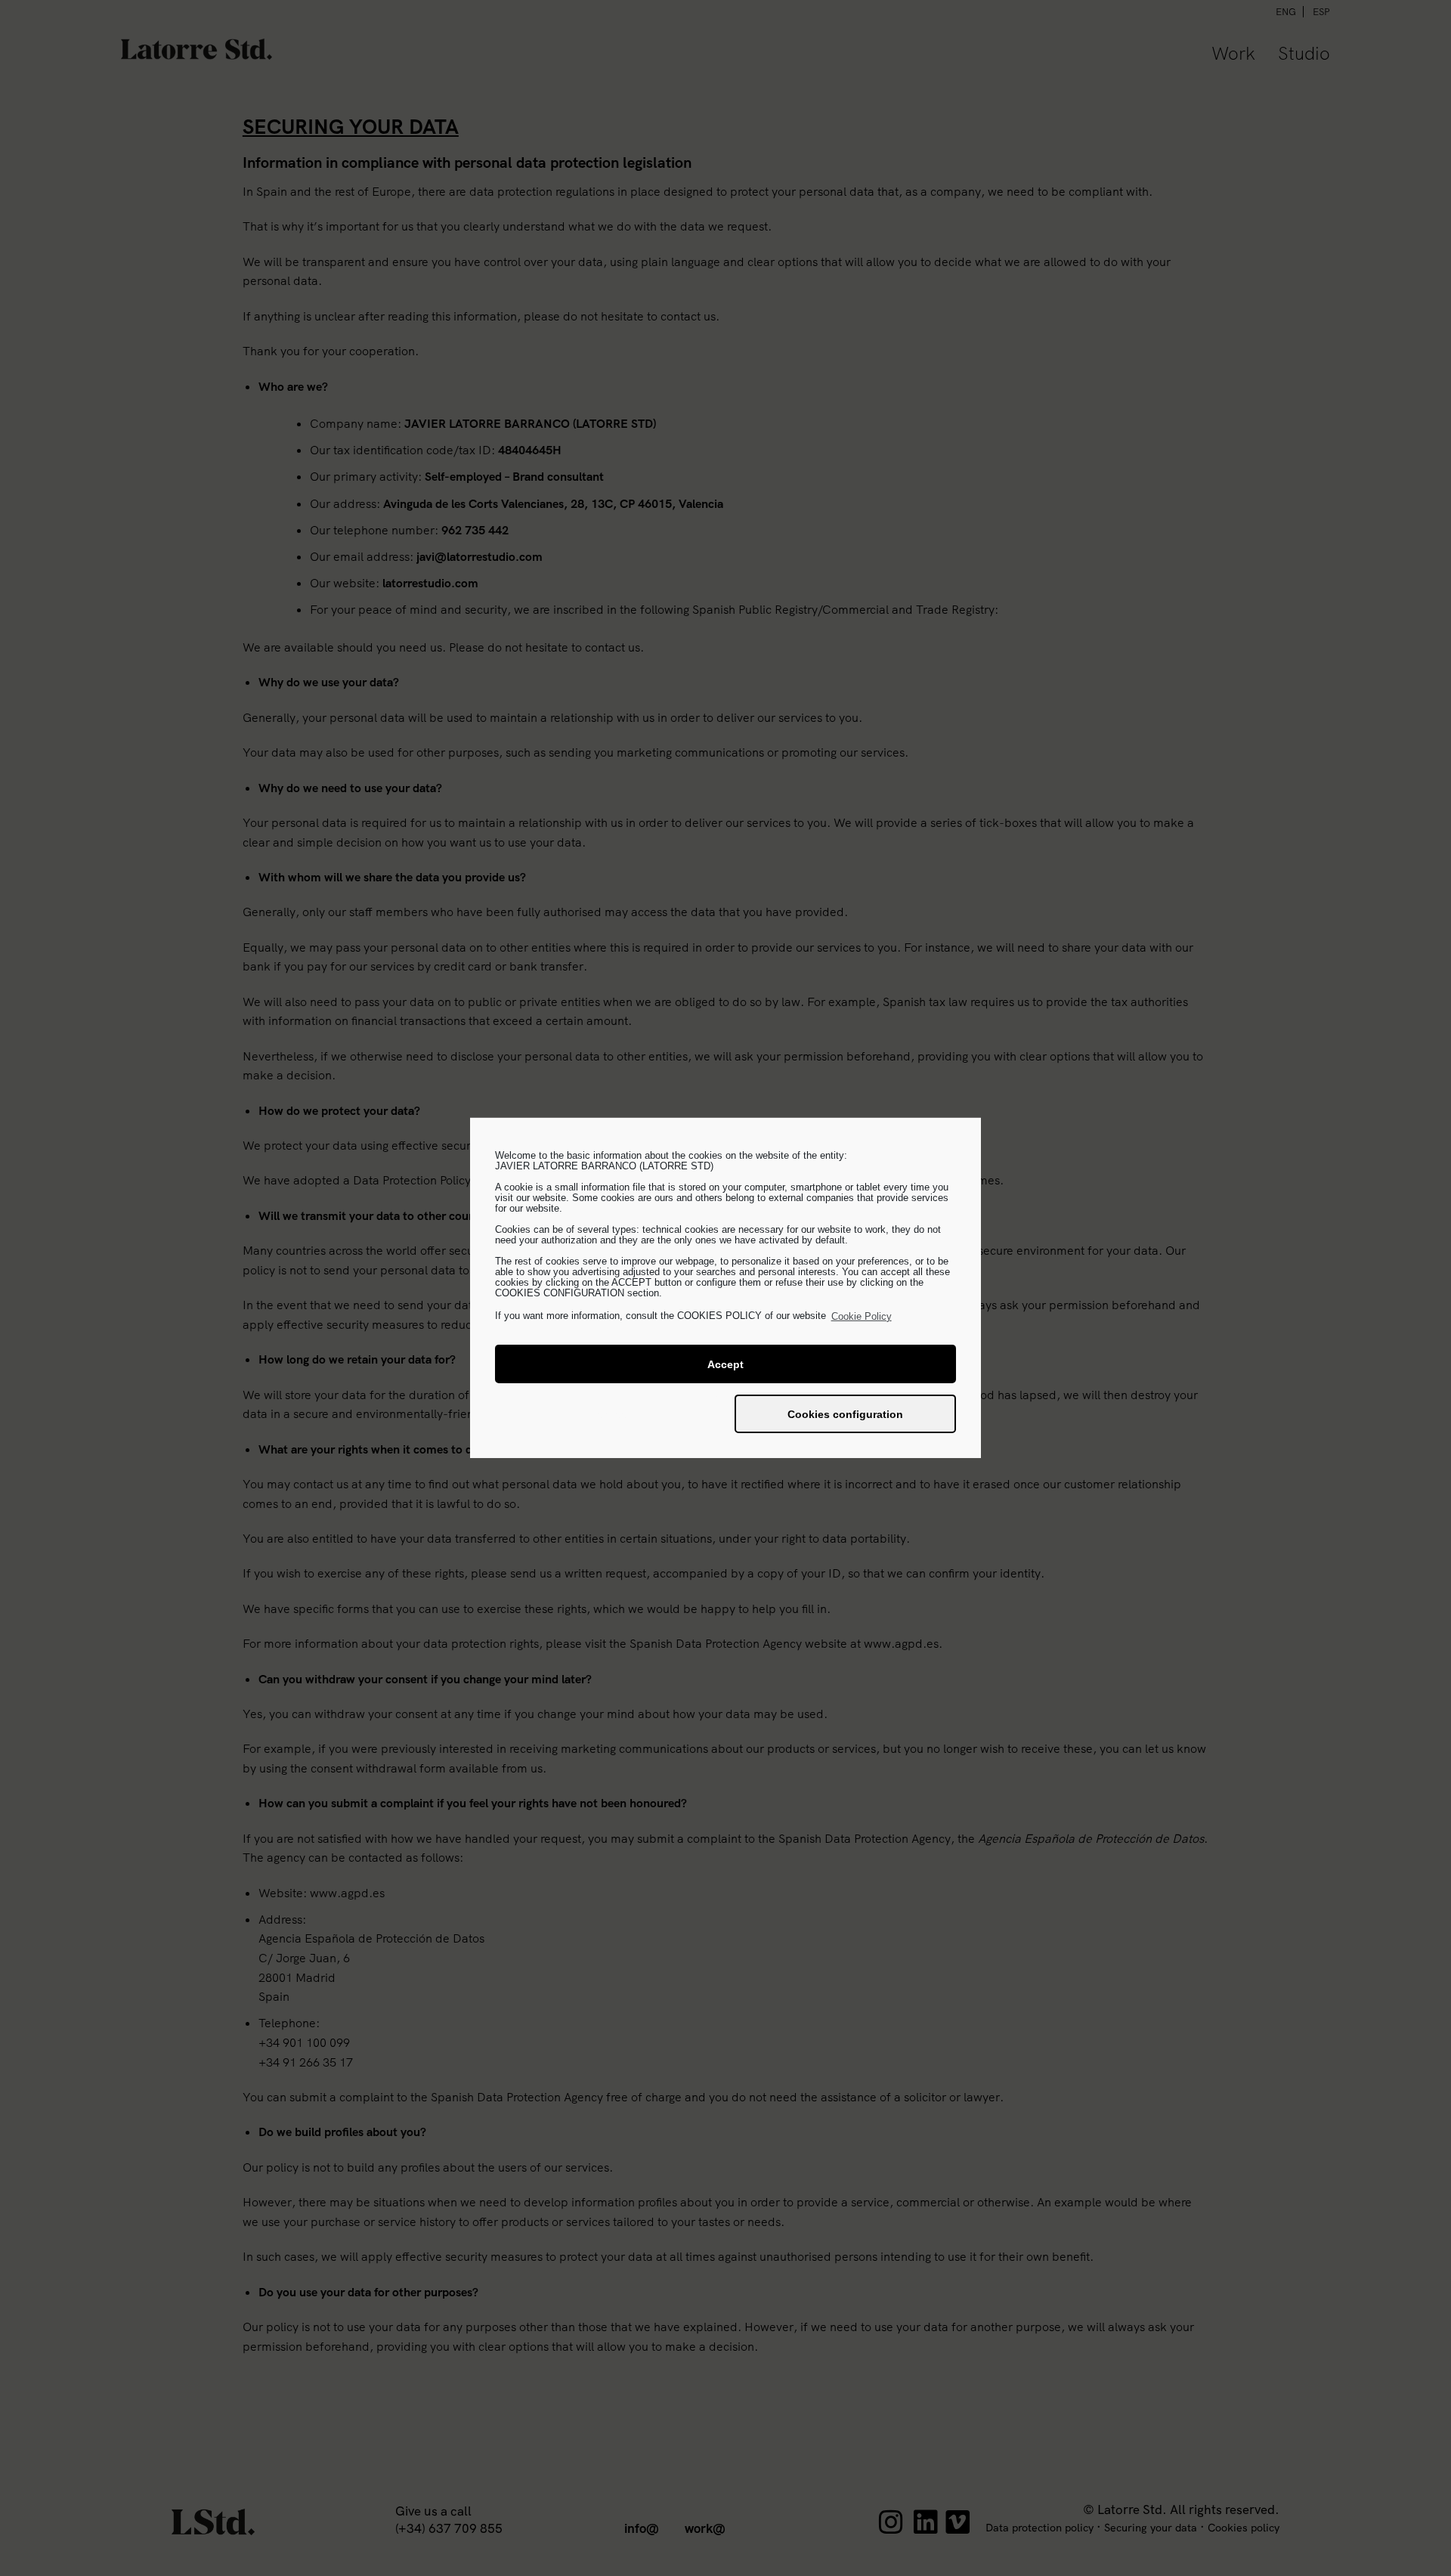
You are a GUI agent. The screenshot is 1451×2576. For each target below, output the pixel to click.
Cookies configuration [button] (845, 1414)
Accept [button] (725, 1364)
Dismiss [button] (606, 1414)
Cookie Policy (862, 1316)
